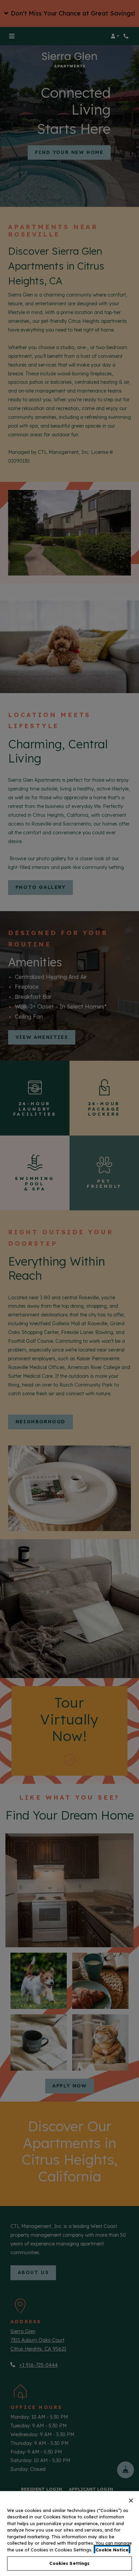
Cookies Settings (69, 2563)
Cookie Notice (112, 2550)
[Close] (131, 2501)
